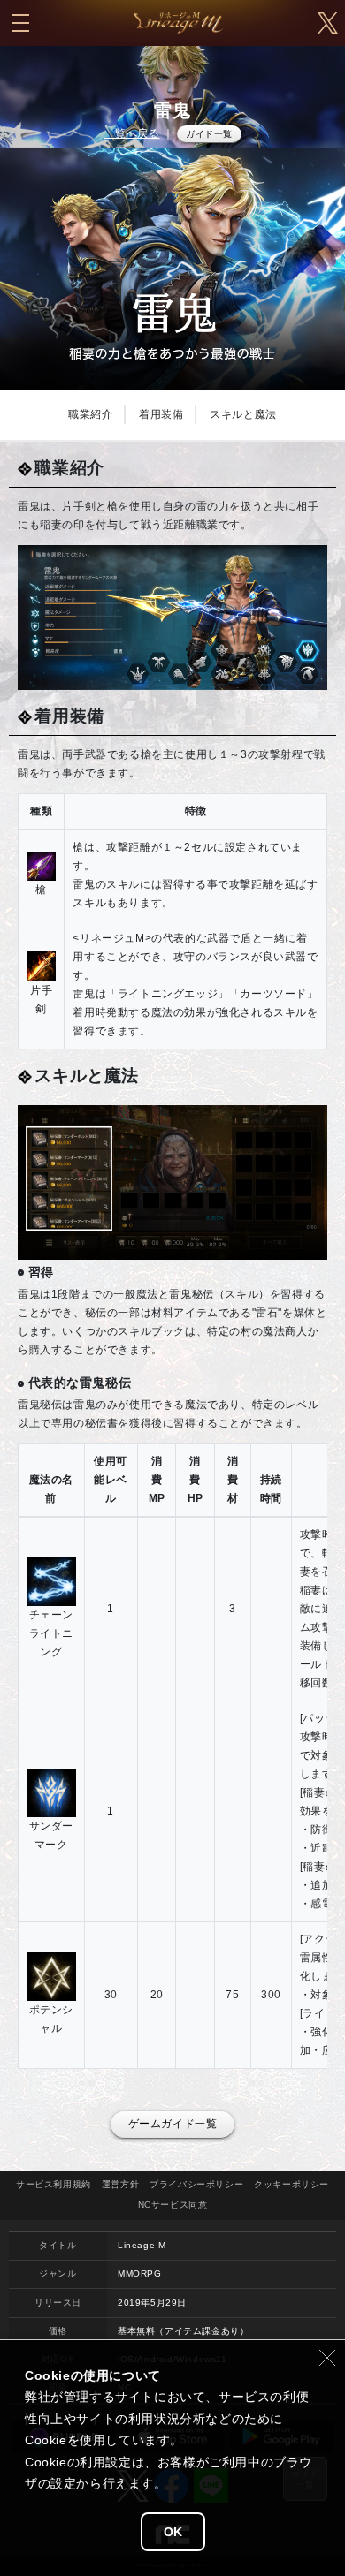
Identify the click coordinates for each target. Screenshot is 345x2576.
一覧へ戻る (132, 133)
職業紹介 (90, 414)
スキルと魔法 (243, 414)
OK (173, 2532)
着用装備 (161, 414)
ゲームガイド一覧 (173, 2124)
